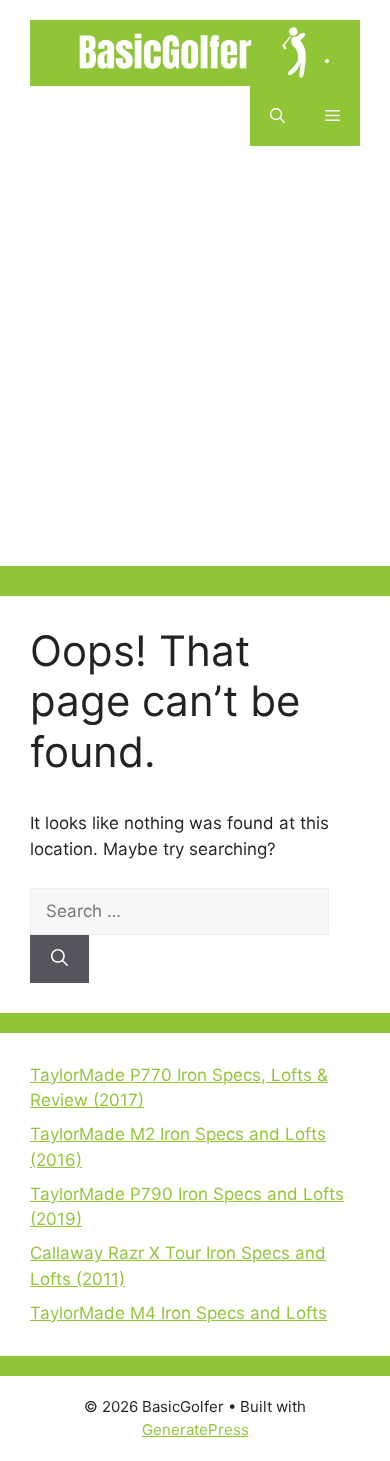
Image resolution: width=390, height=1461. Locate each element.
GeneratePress (195, 1429)
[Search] (59, 959)
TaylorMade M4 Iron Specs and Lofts (178, 1313)
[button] (277, 116)
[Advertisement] (195, 371)
